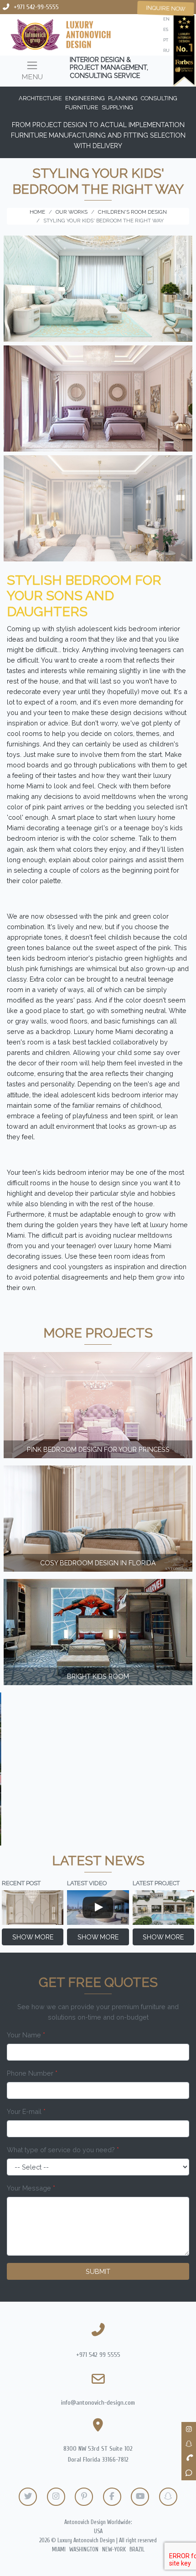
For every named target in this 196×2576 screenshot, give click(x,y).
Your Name (26, 2035)
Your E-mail (26, 2111)
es (166, 29)
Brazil (137, 2550)
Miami (59, 2550)
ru (166, 50)
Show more (33, 1937)
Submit (98, 2271)
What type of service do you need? (63, 2150)
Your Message (31, 2188)
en (166, 19)
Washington (84, 2550)
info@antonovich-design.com (98, 2403)
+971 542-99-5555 (36, 7)
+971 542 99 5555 (98, 2355)
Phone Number (32, 2073)
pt (166, 40)
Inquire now (166, 8)
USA (98, 2531)
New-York (114, 2550)
